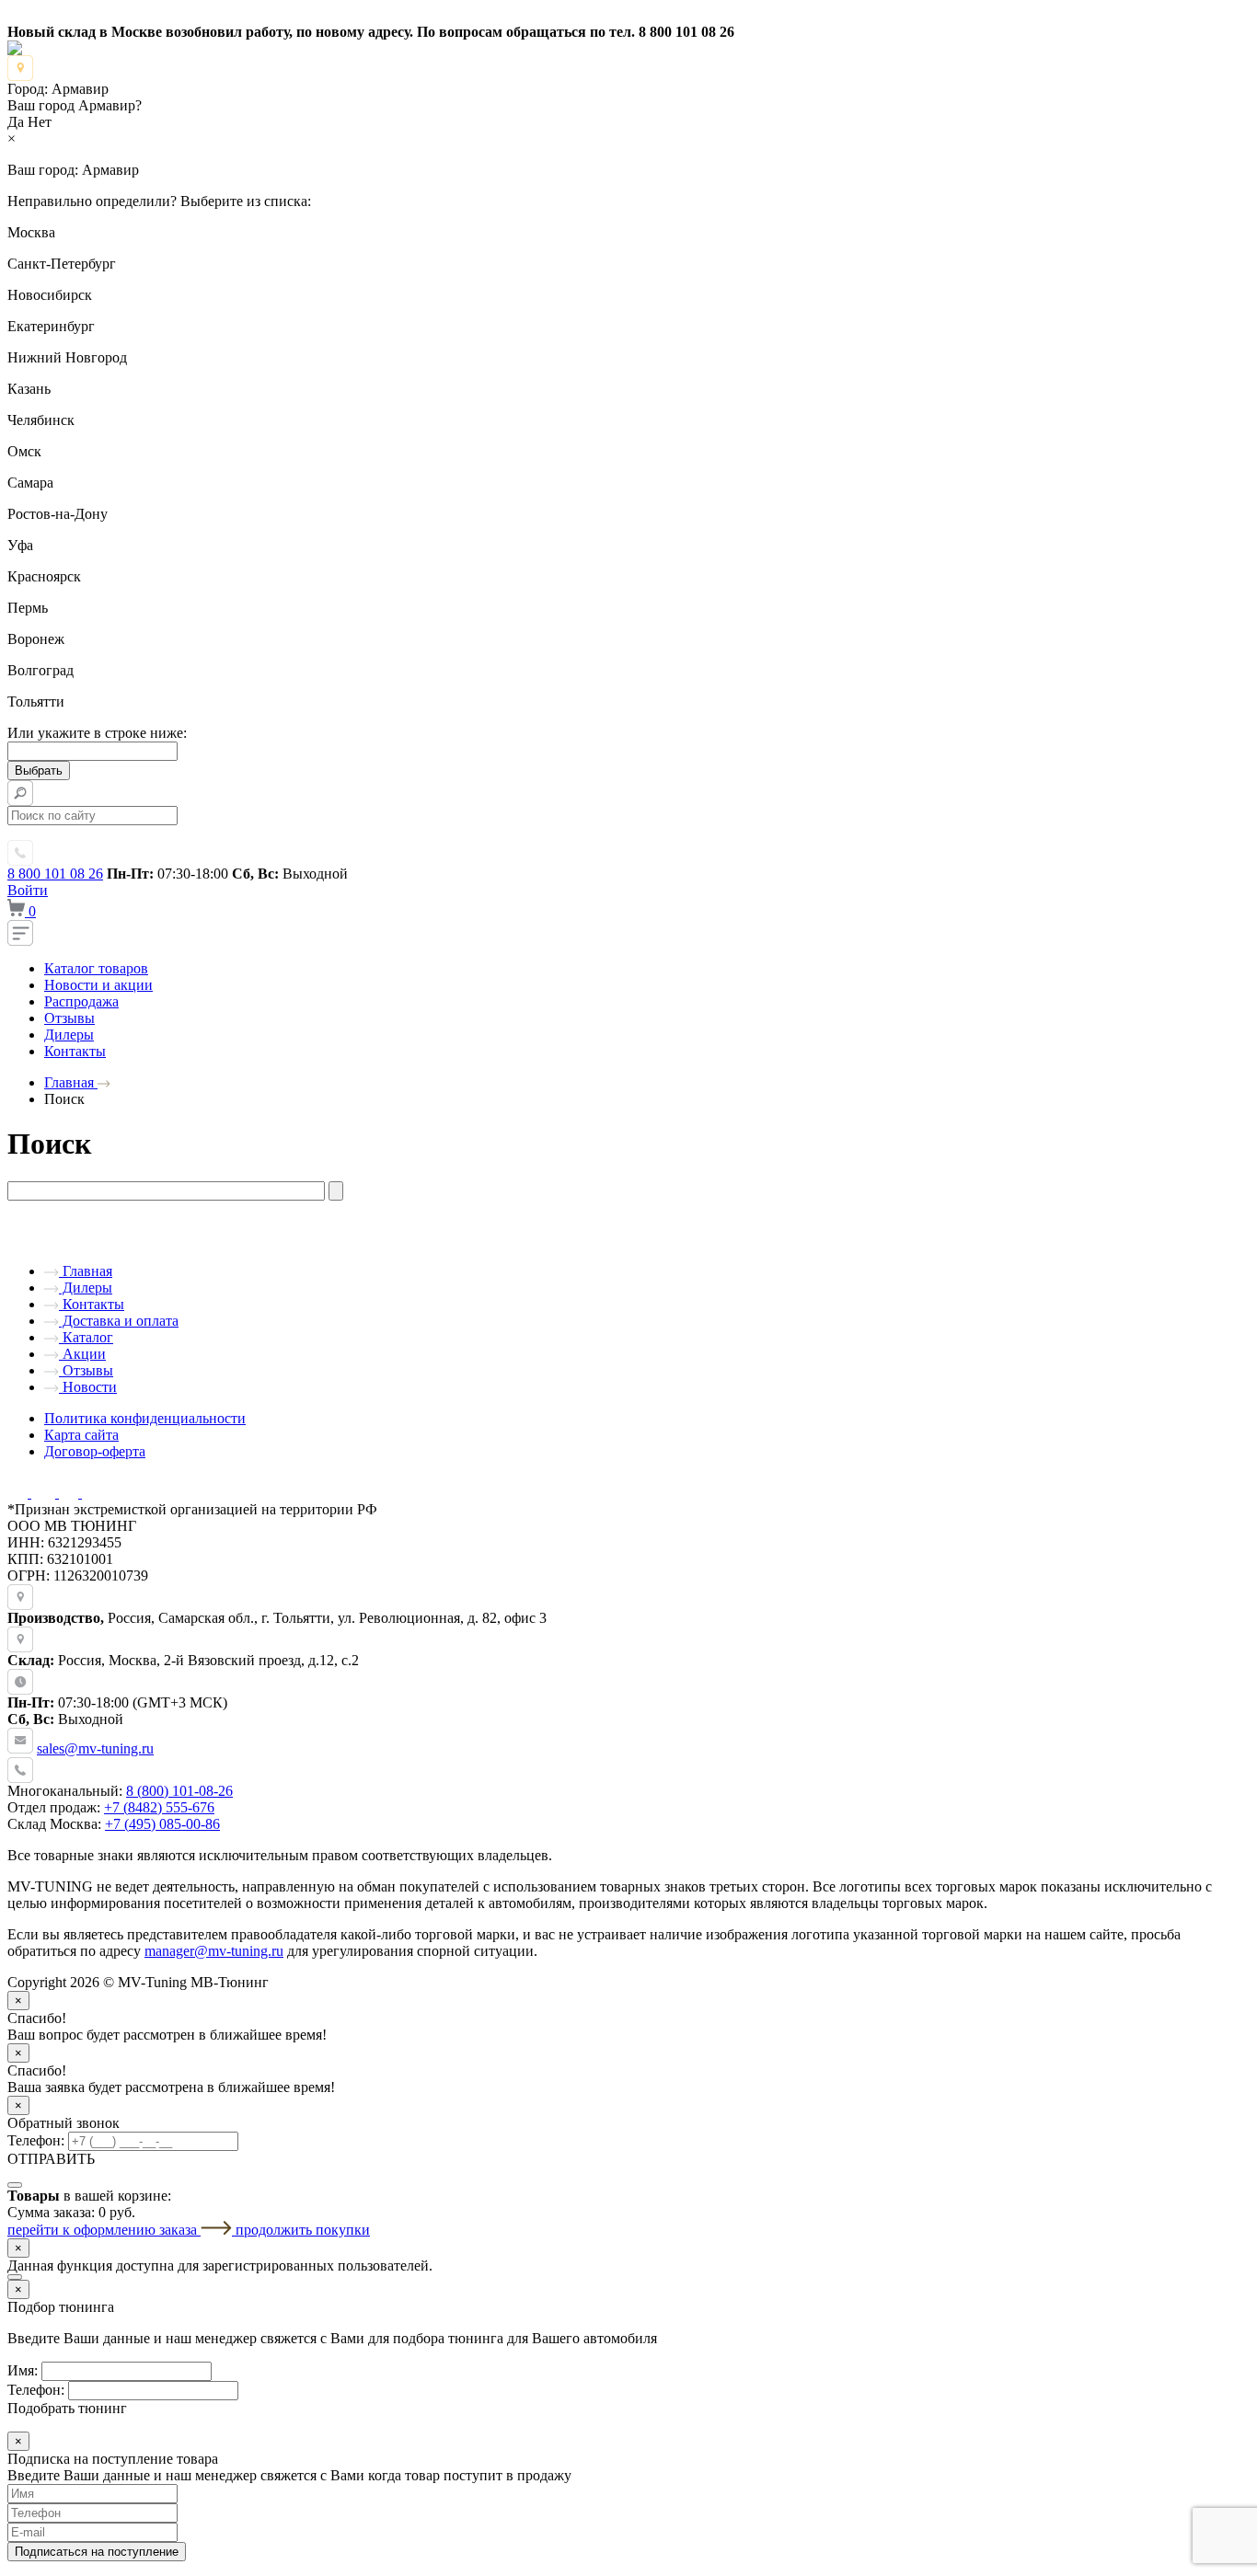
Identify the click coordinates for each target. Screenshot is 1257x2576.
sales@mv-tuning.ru (95, 1748)
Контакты (75, 1051)
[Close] (15, 2185)
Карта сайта (81, 1435)
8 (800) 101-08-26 (179, 1791)
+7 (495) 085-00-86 (162, 1824)
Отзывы (69, 1018)
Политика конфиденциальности (145, 1418)
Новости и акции (98, 985)
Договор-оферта (95, 1451)
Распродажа (81, 1001)
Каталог (86, 1337)
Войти (28, 890)
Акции (82, 1354)
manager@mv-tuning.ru (214, 1951)
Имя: (23, 2370)
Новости (88, 1387)
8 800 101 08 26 (55, 874)
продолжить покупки (303, 2230)
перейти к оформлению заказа (104, 2230)
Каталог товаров (96, 968)
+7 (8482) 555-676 (159, 1807)
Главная (86, 1271)
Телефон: (36, 2140)
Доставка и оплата (119, 1321)
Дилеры (69, 1035)
